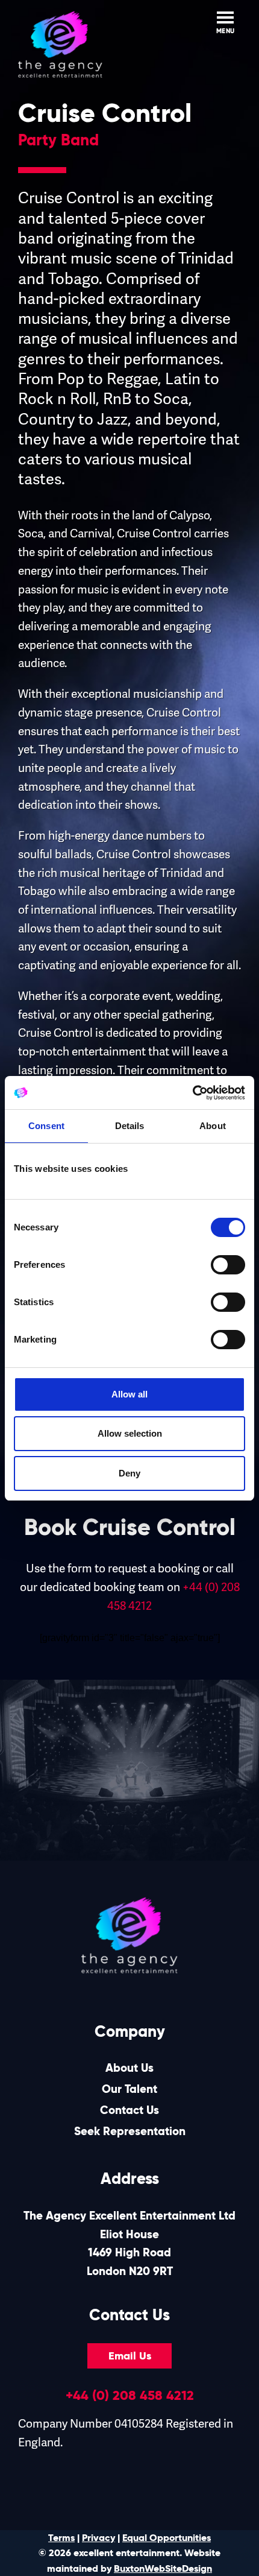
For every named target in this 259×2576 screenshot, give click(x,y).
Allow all (129, 1394)
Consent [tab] (46, 1126)
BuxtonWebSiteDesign (163, 2568)
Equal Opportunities (167, 2538)
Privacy (98, 2538)
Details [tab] (130, 1126)
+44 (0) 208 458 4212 (130, 2395)
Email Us (130, 2356)
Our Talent (129, 2089)
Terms (61, 2538)
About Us (129, 2068)
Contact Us (129, 2110)
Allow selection (130, 1433)
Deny (129, 1473)
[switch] (228, 1265)
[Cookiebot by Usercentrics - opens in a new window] (192, 1093)
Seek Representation (130, 2131)
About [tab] (213, 1126)
